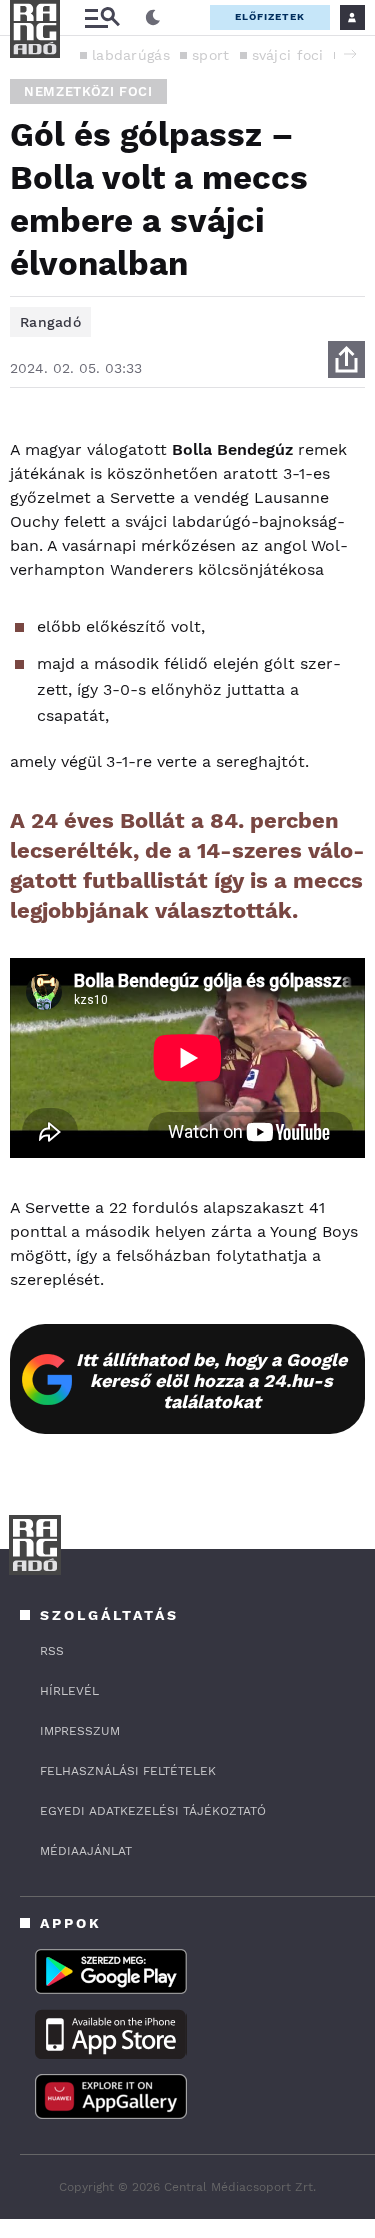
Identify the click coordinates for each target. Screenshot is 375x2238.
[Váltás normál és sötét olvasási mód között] (153, 18)
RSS (52, 1651)
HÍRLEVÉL (69, 1691)
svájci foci (288, 55)
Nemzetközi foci (88, 91)
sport (211, 55)
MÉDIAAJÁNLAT (86, 1851)
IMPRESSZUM (80, 1731)
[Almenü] (102, 17)
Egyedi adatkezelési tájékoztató (153, 1811)
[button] (350, 54)
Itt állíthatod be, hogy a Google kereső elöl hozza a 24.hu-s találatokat (211, 1380)
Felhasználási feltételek (128, 1771)
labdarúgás (131, 55)
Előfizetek (270, 16)
